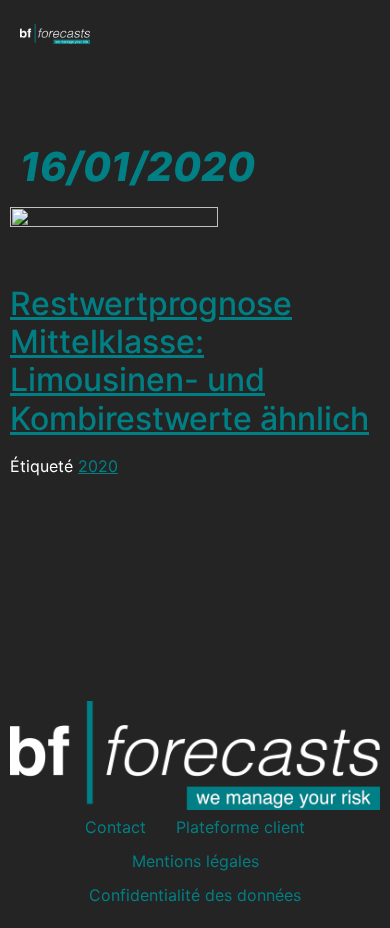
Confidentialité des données (195, 895)
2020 (98, 466)
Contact (115, 827)
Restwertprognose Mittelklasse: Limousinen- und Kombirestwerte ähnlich (189, 361)
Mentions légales (195, 861)
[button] (357, 33)
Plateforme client (240, 827)
